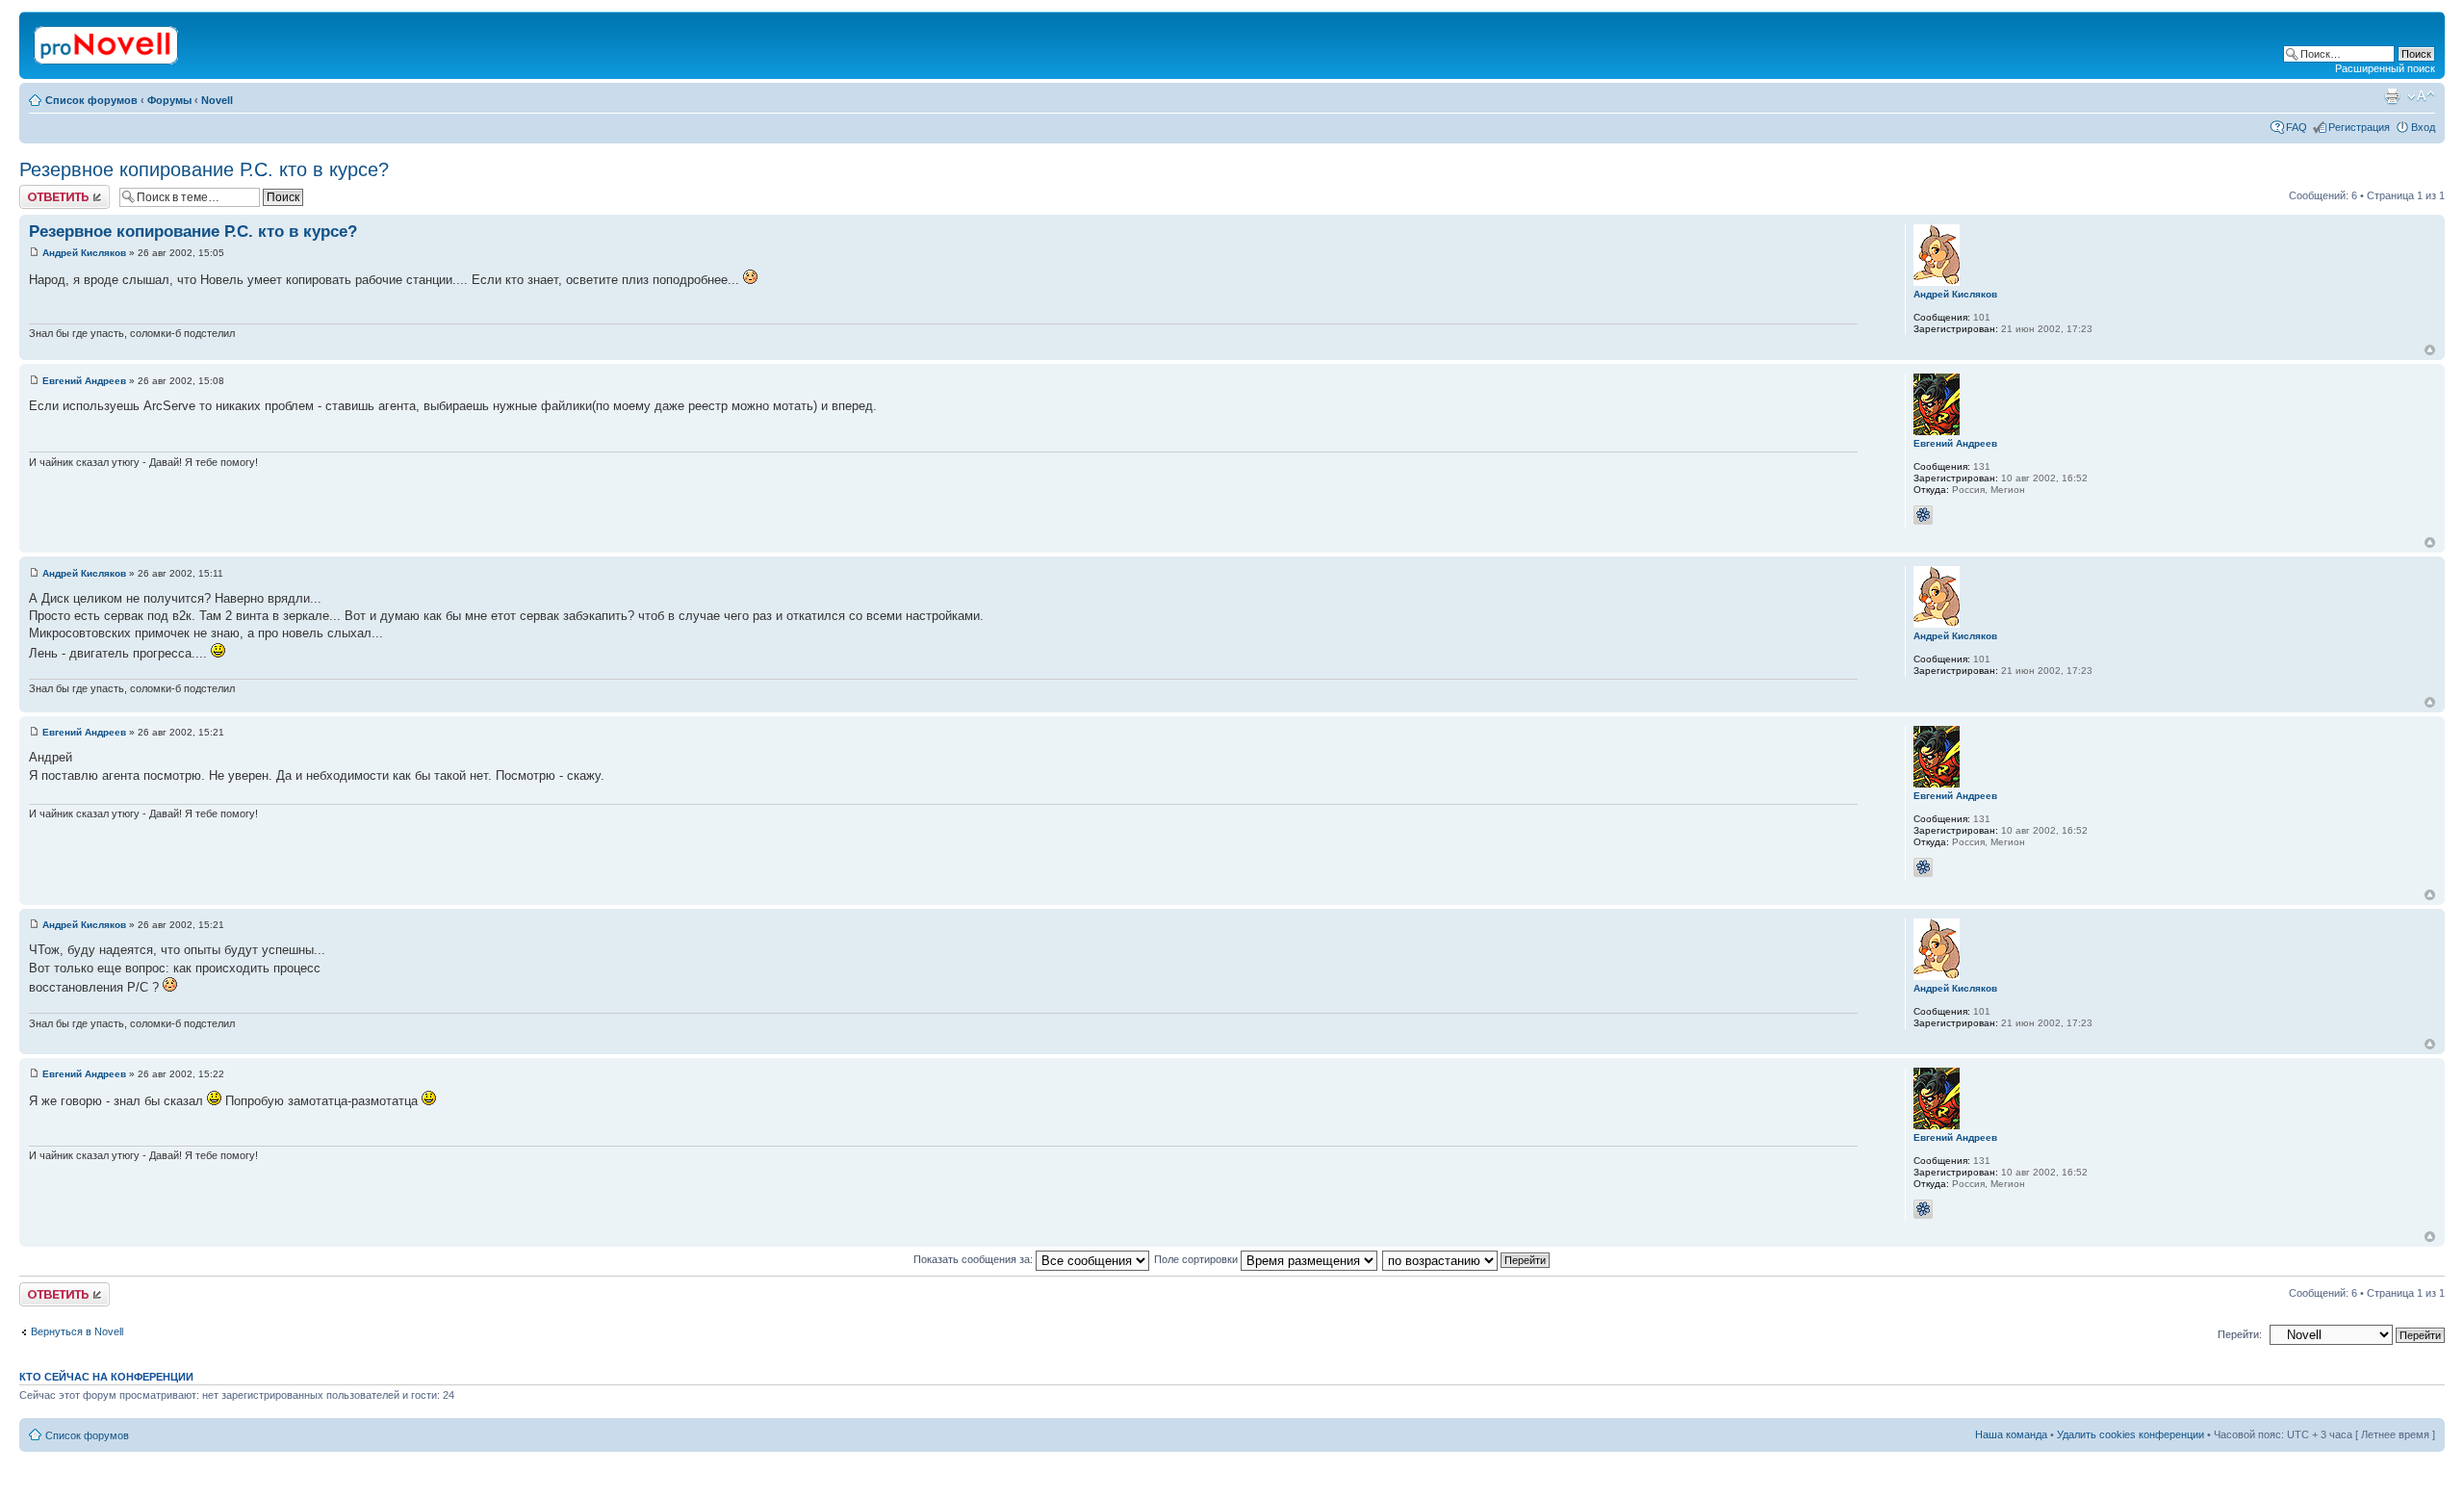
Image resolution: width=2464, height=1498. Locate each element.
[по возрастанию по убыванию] (1467, 1259)
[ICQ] (1923, 515)
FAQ (2297, 127)
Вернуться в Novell (77, 1331)
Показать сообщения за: (975, 1259)
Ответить (42, 191)
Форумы (169, 100)
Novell (217, 100)
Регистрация (2359, 127)
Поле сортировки (1197, 1259)
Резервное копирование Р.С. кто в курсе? (204, 169)
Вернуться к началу (2430, 350)
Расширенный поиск (2385, 68)
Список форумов (91, 100)
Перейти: (2240, 1334)
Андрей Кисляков (84, 253)
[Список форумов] (107, 41)
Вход (2423, 127)
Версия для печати (2392, 96)
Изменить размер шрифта (2421, 96)
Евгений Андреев (84, 381)
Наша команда (2011, 1434)
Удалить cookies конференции (2130, 1434)
